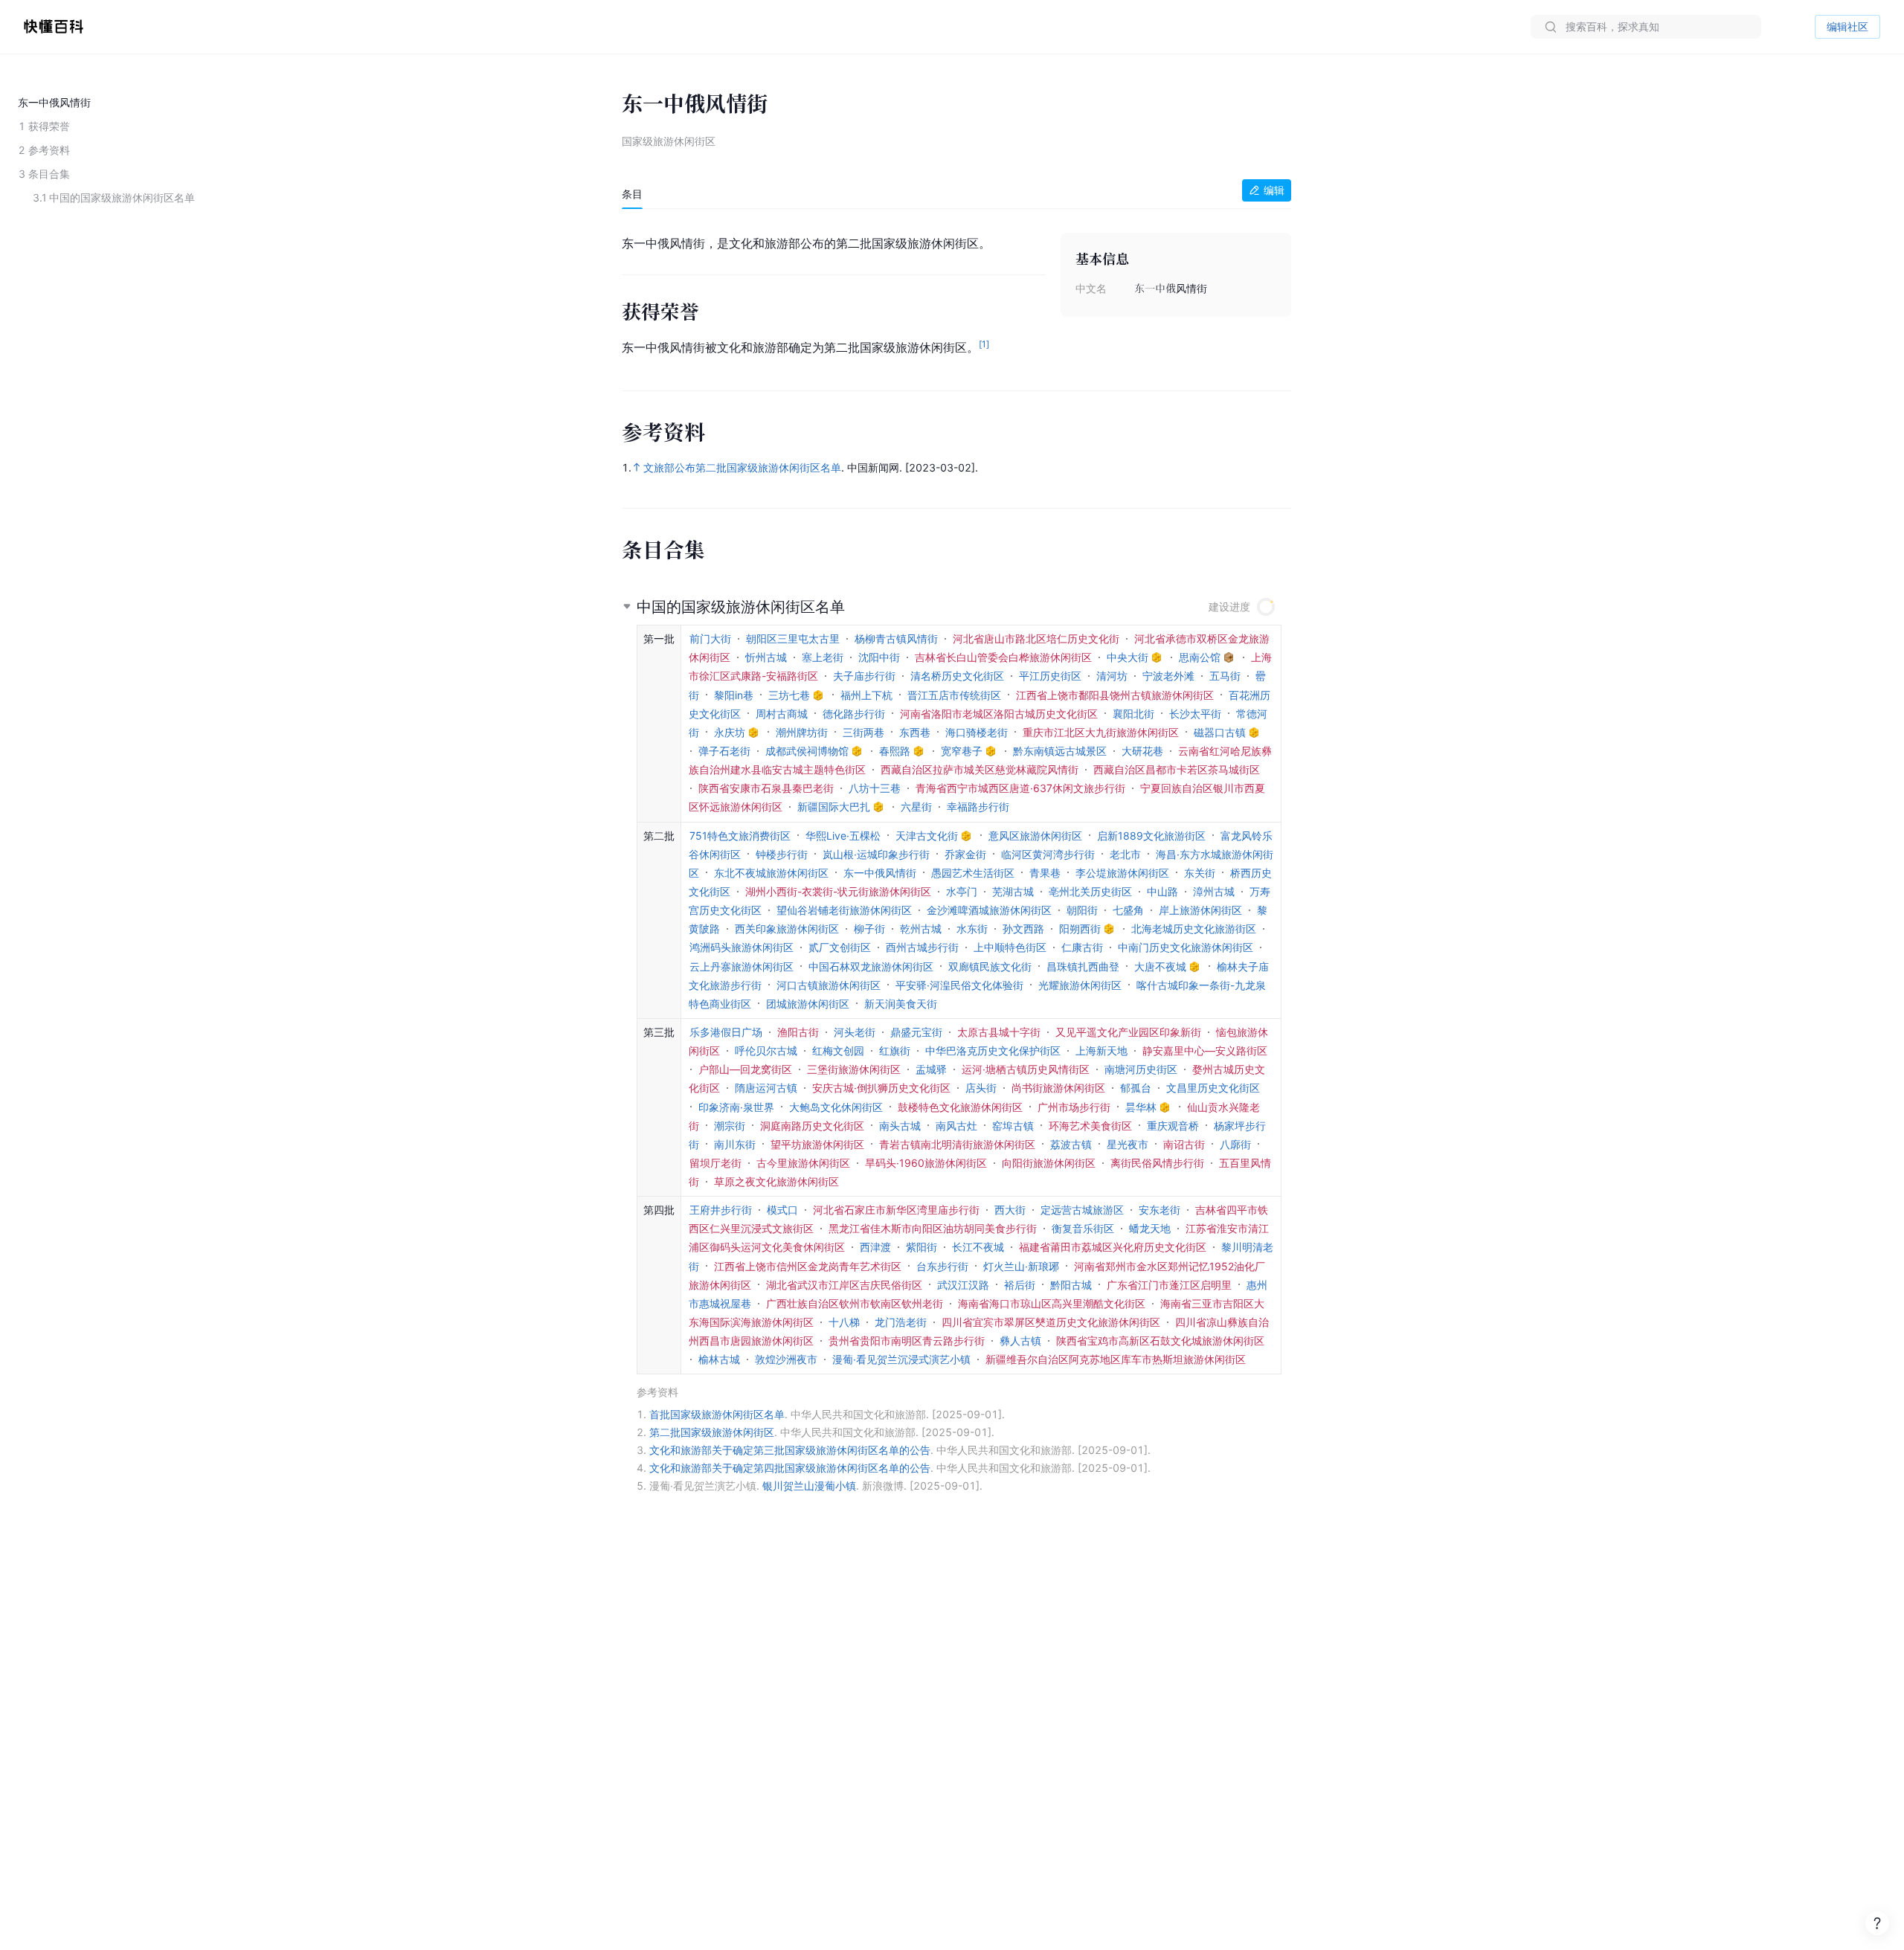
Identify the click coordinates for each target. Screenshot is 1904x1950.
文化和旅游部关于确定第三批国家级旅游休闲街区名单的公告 (790, 1450)
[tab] (632, 194)
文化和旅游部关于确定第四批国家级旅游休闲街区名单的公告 (790, 1468)
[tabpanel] (956, 292)
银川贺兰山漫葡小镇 (809, 1486)
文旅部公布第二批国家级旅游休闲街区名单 (742, 467)
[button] (956, 601)
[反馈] (1877, 1923)
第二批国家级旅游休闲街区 (712, 1432)
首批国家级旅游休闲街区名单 (717, 1414)
